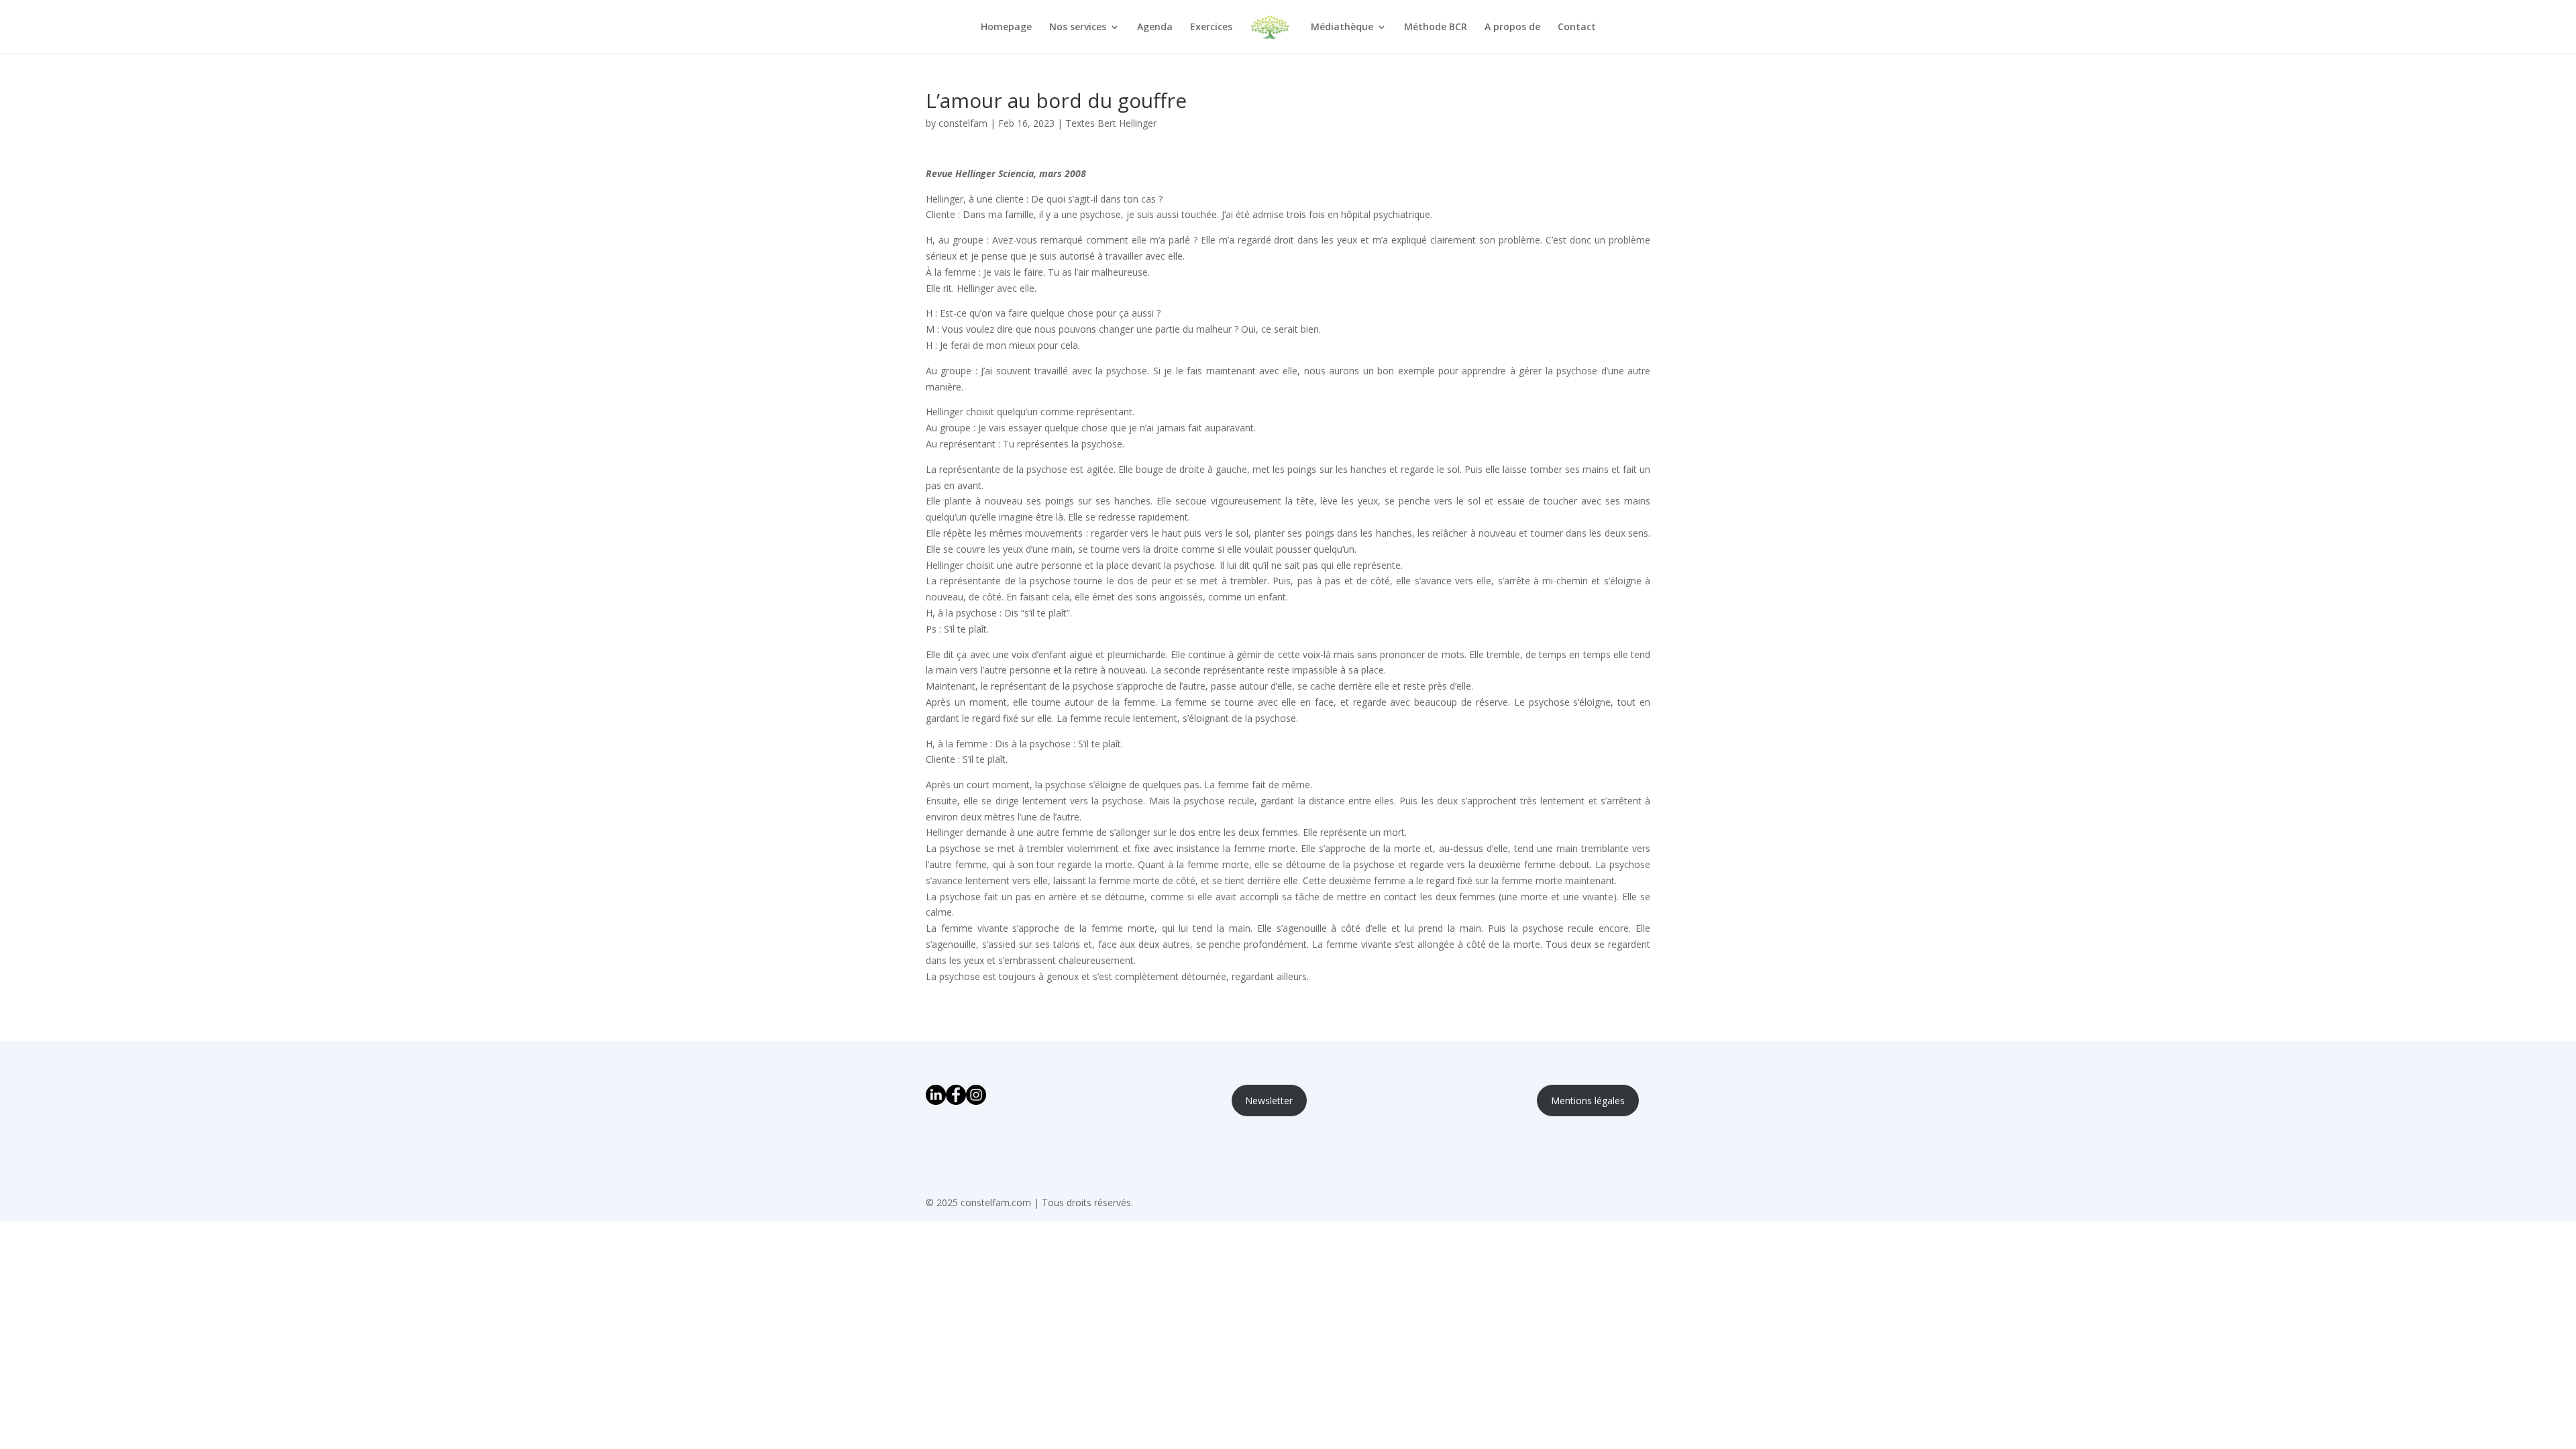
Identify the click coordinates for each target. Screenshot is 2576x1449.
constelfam (963, 123)
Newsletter (1269, 1101)
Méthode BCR (1436, 28)
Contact (1577, 28)
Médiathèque (1342, 28)
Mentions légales (1588, 1101)
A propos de (1512, 28)
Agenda (1155, 28)
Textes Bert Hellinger (1111, 123)
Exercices (1211, 28)
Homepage (1006, 28)
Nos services (1078, 28)
